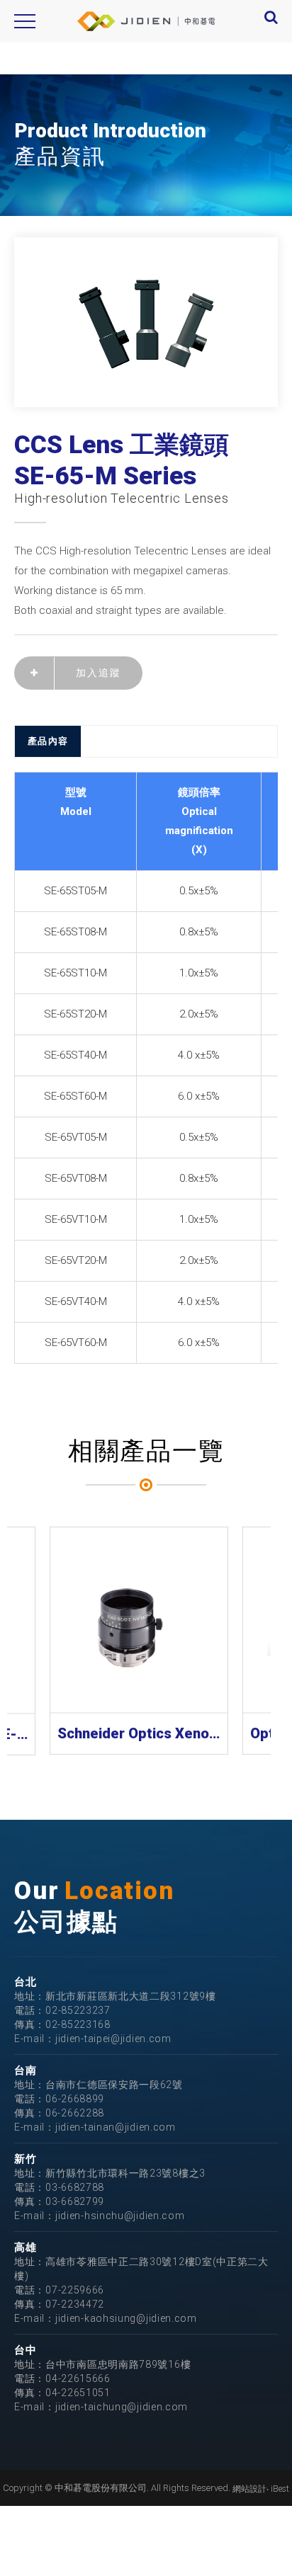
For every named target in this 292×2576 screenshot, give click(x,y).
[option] (146, 322)
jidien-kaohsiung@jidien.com (126, 2318)
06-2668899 (75, 2099)
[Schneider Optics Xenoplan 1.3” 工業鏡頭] (139, 1620)
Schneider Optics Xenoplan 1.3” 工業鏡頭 (139, 1733)
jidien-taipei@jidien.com (113, 2039)
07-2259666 (75, 2290)
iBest (280, 2489)
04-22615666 (78, 2378)
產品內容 (48, 741)
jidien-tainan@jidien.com (116, 2127)
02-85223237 (78, 2010)
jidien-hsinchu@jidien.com (120, 2216)
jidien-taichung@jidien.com (122, 2407)
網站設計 (249, 2489)
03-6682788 (75, 2187)
